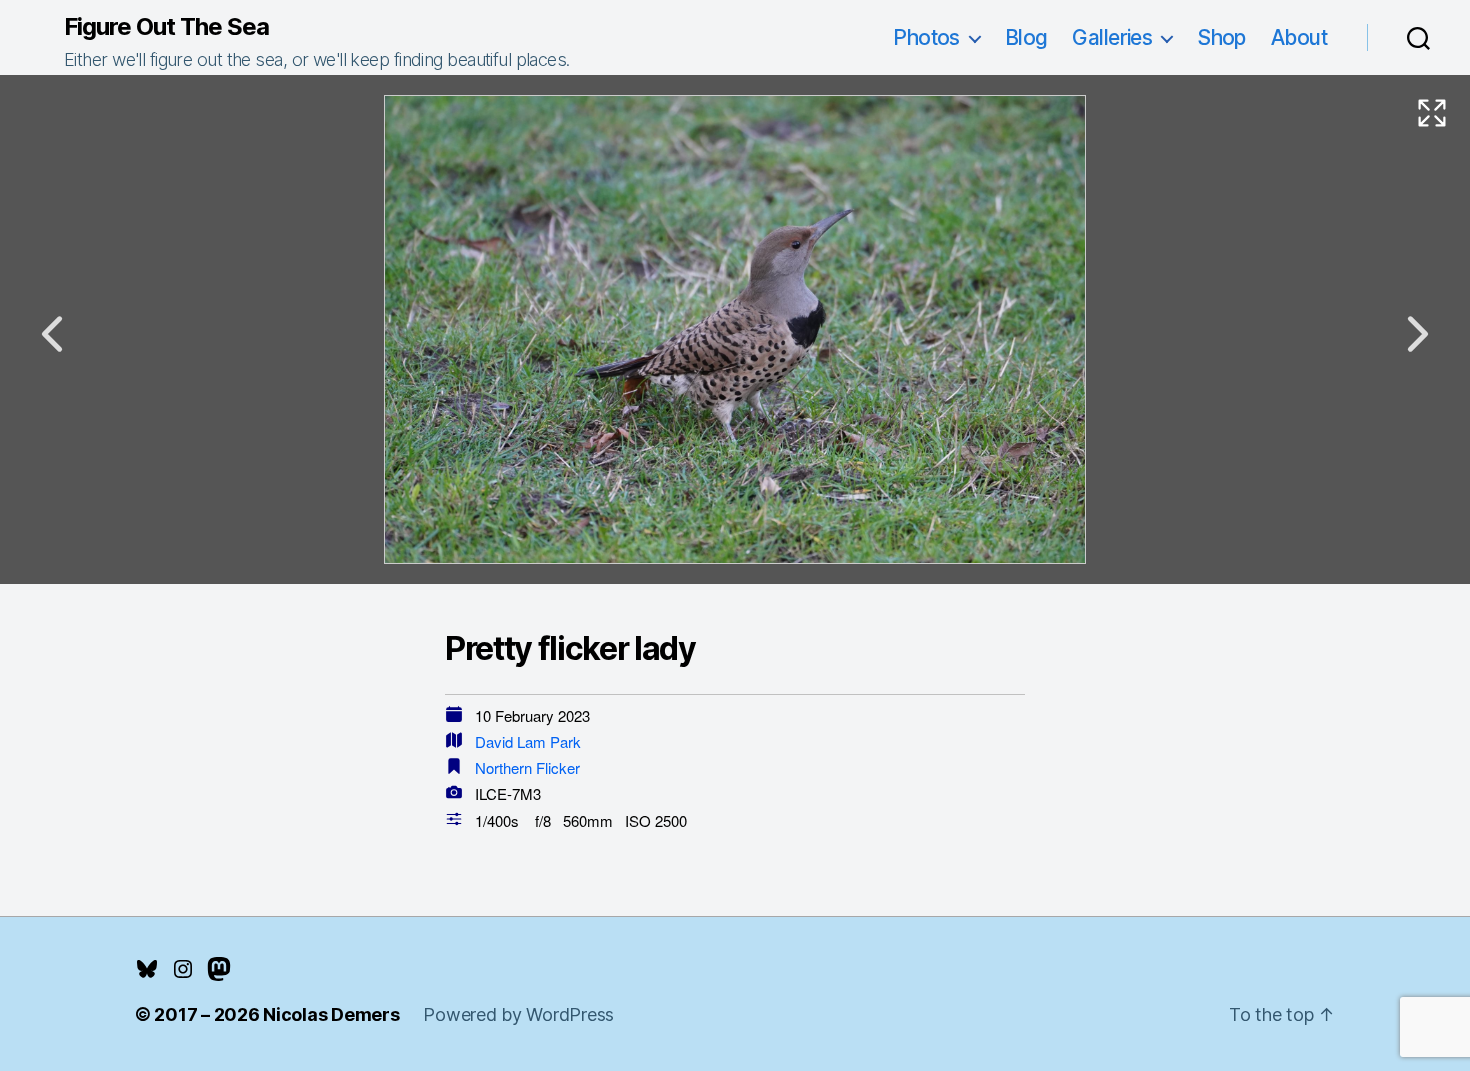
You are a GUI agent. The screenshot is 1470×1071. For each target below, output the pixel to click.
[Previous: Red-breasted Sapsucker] (52, 334)
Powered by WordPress (518, 1014)
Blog (1026, 37)
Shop (1221, 37)
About (1299, 37)
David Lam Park (528, 741)
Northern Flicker (527, 767)
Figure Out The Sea (166, 27)
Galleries (1112, 37)
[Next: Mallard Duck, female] (1418, 334)
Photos (926, 37)
